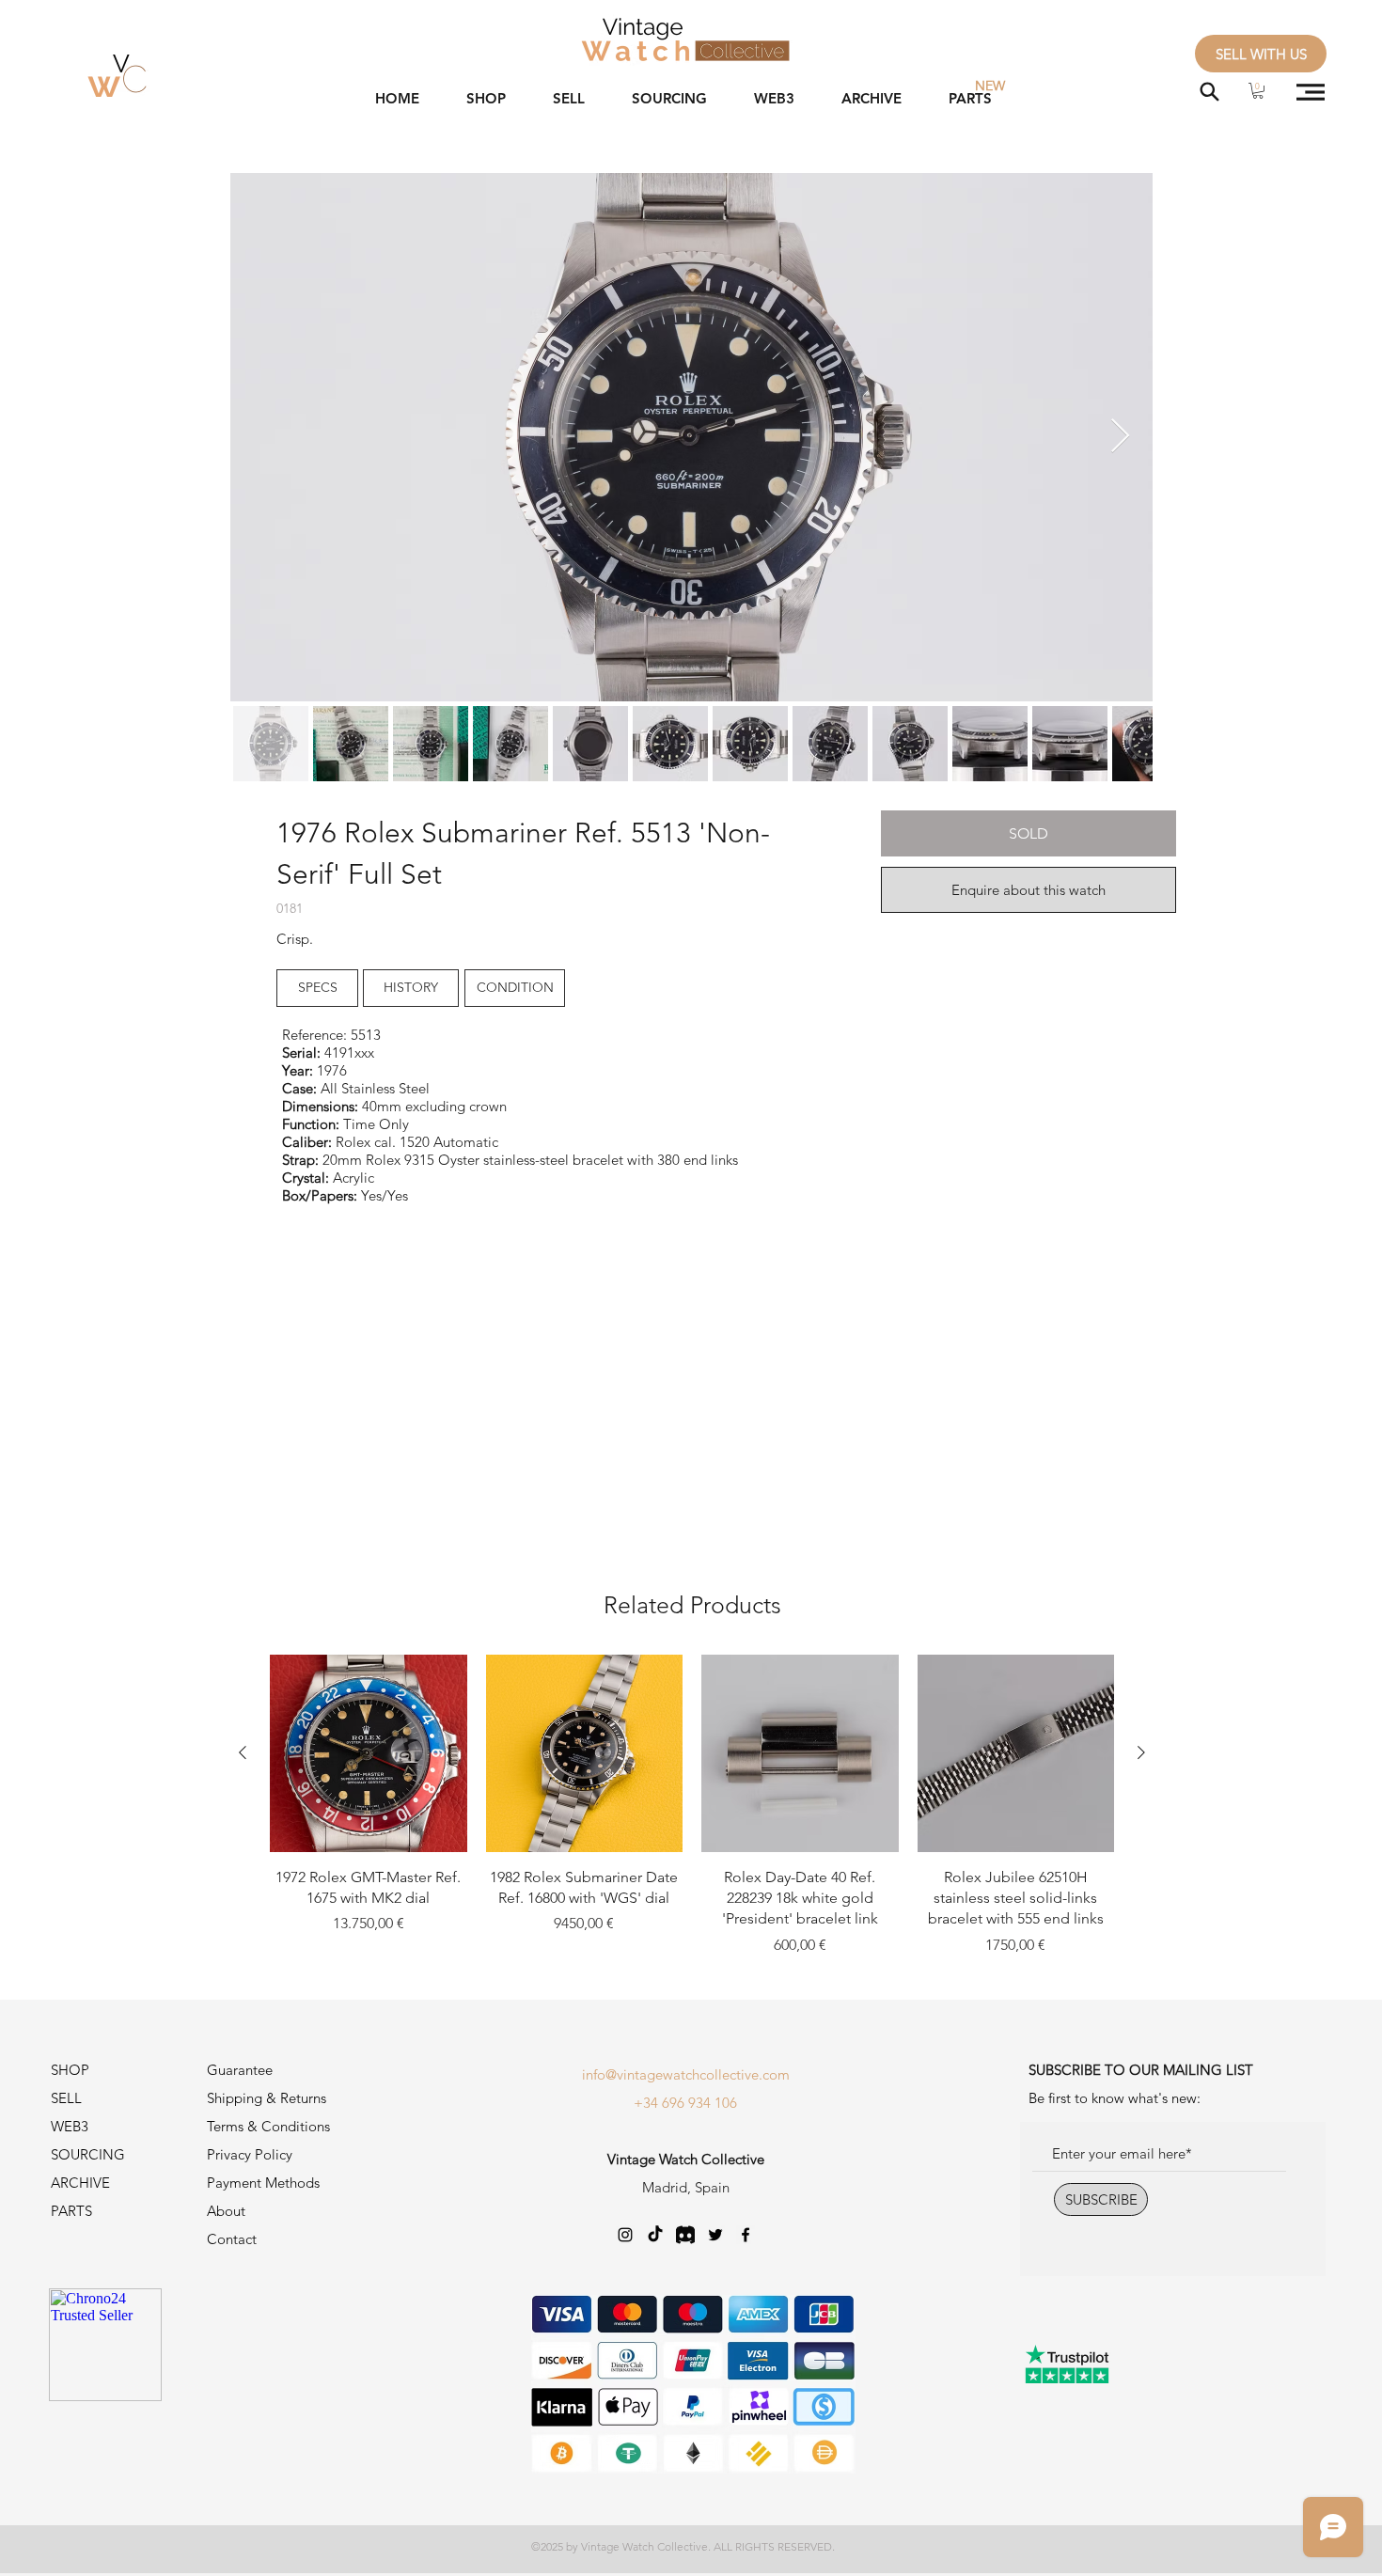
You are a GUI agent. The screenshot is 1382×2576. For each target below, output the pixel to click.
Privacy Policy (250, 2154)
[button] (1258, 91)
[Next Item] (1120, 437)
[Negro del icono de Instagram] (625, 2235)
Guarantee (240, 2070)
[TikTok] (655, 2235)
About (226, 2211)
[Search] (1209, 92)
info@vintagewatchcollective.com (686, 2074)
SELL (66, 2098)
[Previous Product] (243, 1752)
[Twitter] (715, 2235)
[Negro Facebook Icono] (746, 2235)
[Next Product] (1141, 1752)
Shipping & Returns (267, 2098)
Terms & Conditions (268, 2126)
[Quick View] (369, 1753)
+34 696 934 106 (685, 2103)
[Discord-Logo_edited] (685, 2235)
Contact (232, 2239)
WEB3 (70, 2126)
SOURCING (88, 2154)
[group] (692, 1806)
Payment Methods (265, 2183)
